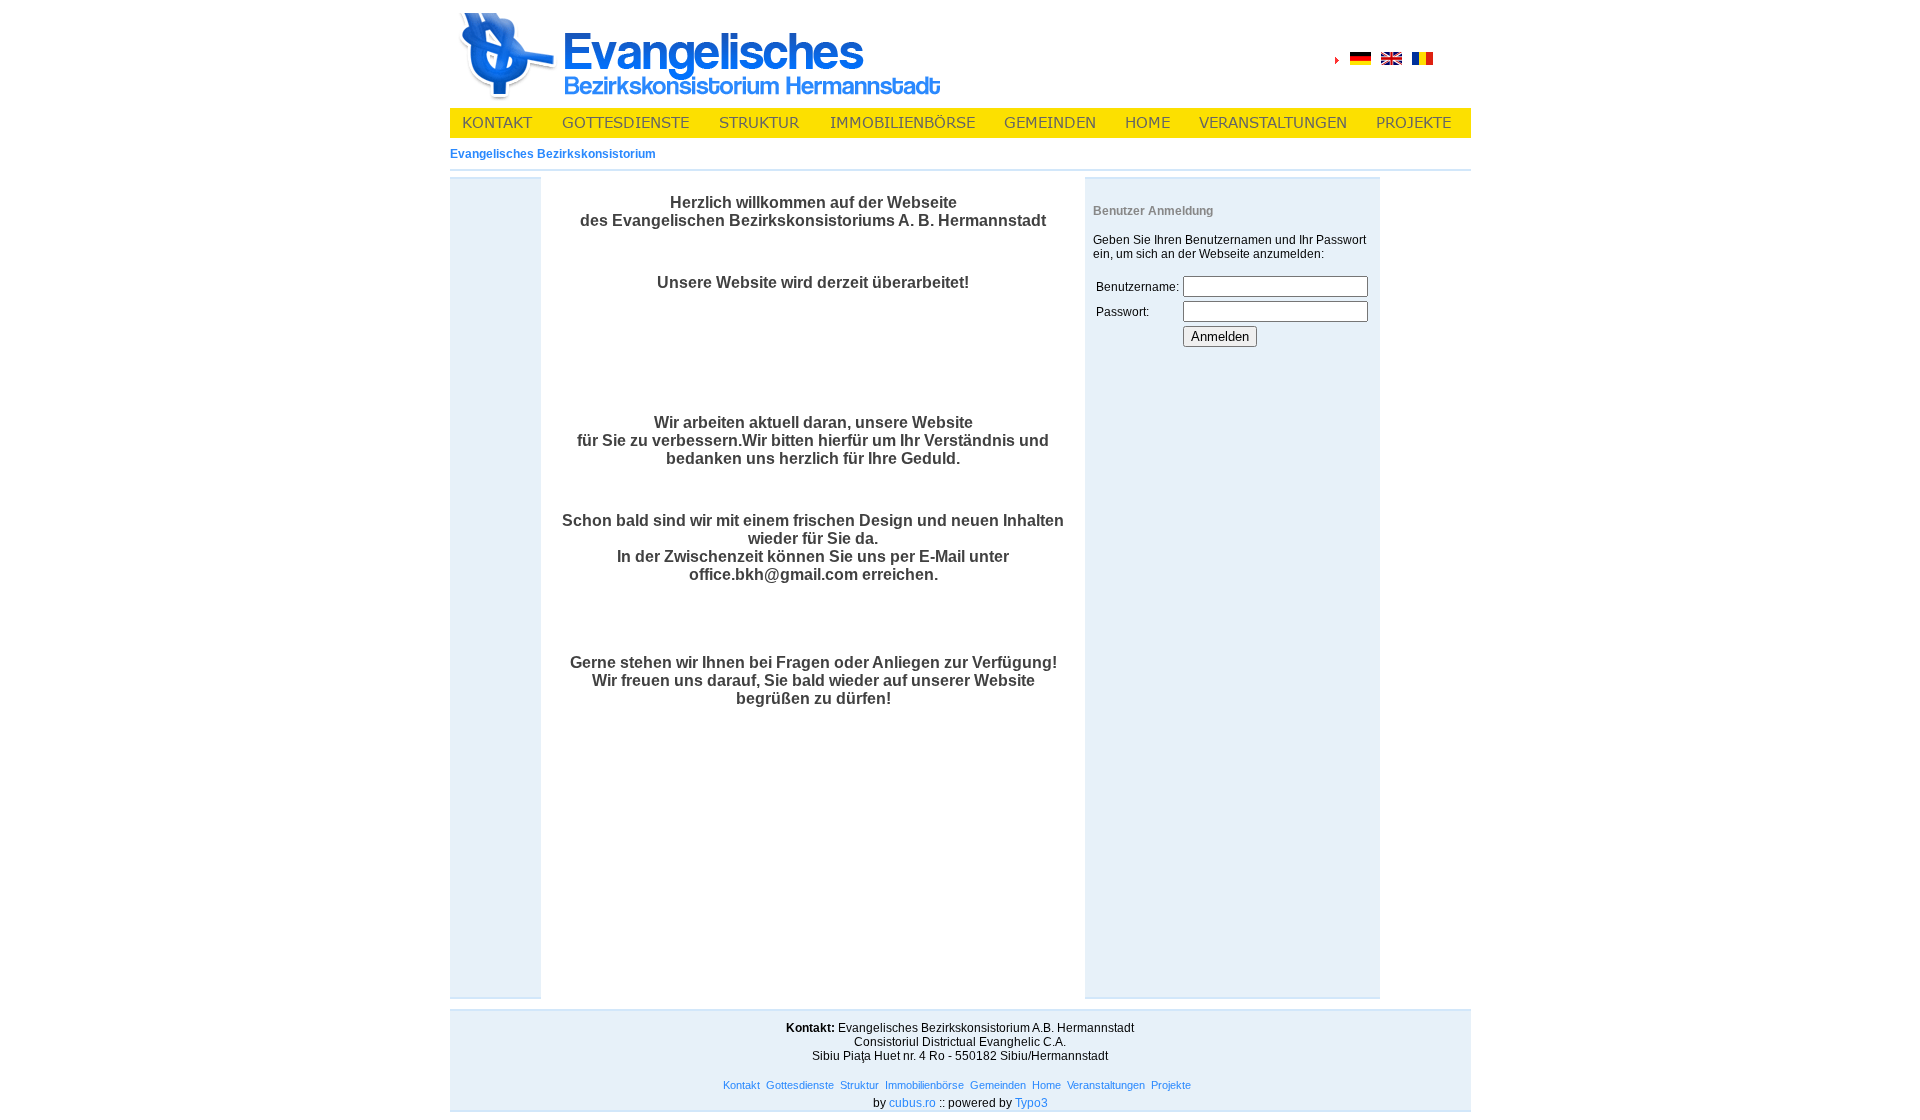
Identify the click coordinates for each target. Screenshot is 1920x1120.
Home (1046, 1085)
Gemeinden (998, 1085)
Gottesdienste (800, 1085)
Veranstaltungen (1106, 1085)
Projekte (1171, 1085)
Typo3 (1031, 1103)
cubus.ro (912, 1103)
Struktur (859, 1085)
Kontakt (741, 1085)
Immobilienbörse (924, 1085)
